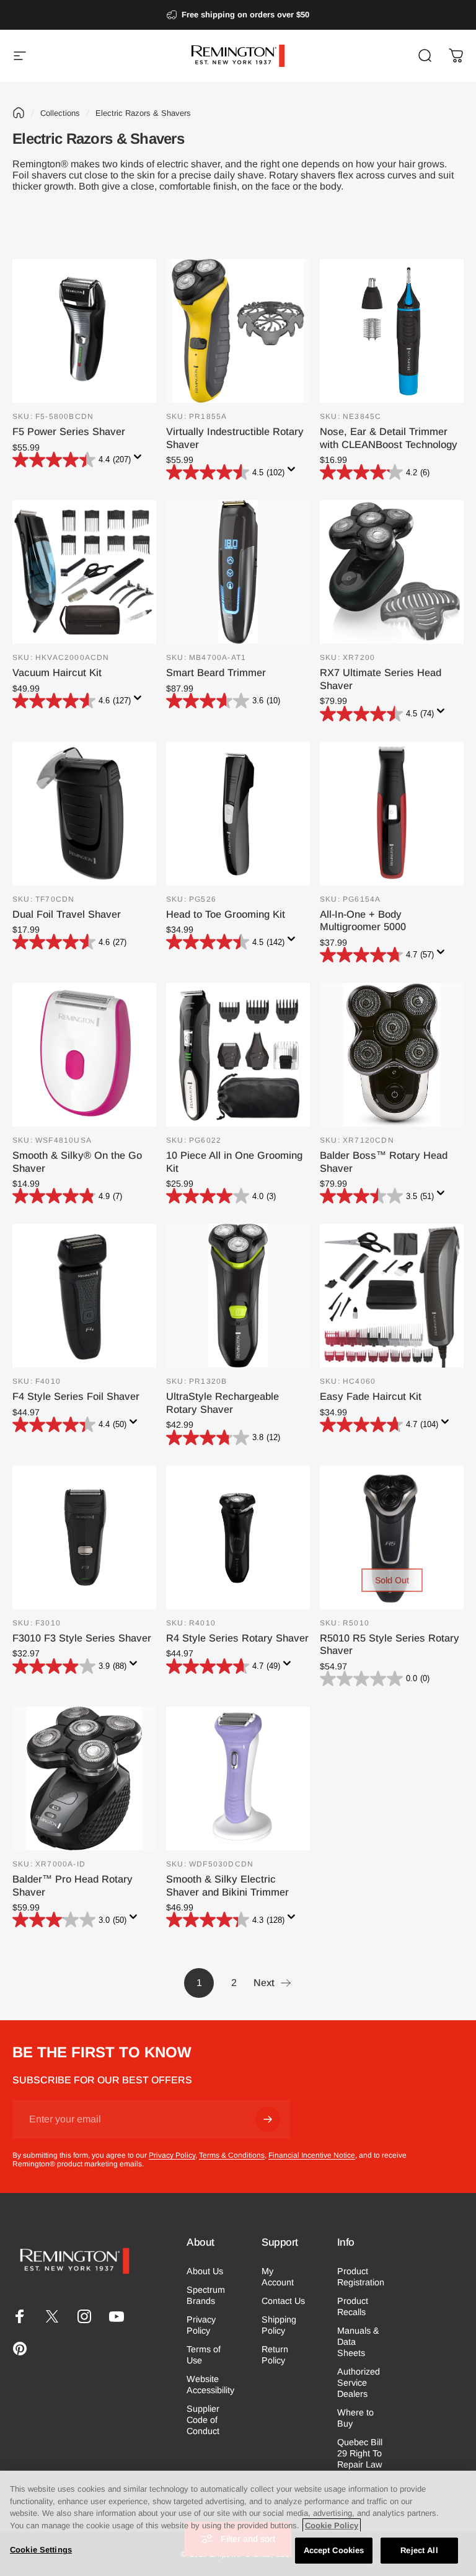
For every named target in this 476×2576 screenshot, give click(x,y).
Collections (60, 113)
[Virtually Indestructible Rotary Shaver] (238, 331)
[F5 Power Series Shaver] (84, 331)
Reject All (419, 2550)
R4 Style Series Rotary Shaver (237, 1638)
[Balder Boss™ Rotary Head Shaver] (392, 1055)
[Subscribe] (268, 2119)
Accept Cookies (334, 2550)
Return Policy (275, 2355)
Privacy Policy (172, 2155)
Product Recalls (353, 2306)
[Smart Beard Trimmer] (238, 572)
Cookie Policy (332, 2525)
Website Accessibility (210, 2385)
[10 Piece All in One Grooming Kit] (238, 1055)
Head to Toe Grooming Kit (226, 914)
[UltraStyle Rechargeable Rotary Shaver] (238, 1296)
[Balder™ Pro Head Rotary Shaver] (84, 1778)
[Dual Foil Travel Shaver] (84, 814)
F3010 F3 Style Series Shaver (82, 1638)
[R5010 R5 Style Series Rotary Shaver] (392, 1537)
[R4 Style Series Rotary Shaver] (238, 1537)
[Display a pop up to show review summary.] (140, 460)
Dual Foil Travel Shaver (67, 914)
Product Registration (361, 2277)
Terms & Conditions (232, 2155)
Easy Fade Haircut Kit (371, 1396)
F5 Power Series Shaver (69, 431)
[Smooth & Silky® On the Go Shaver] (84, 1055)
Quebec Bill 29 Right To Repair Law (360, 2453)
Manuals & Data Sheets (358, 2342)
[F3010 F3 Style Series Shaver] (84, 1537)
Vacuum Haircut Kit (57, 672)
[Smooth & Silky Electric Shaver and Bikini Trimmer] (238, 1778)
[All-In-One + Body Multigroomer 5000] (392, 814)
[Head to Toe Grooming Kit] (238, 814)
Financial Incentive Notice (312, 2155)
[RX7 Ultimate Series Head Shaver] (392, 572)
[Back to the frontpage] (19, 113)
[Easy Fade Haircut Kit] (392, 1296)
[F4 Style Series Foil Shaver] (84, 1296)
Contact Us (283, 2301)
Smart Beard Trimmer (216, 672)
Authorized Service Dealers (359, 2383)
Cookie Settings (41, 2550)
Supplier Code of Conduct (203, 2420)
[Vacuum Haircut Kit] (84, 572)
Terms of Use (204, 2355)
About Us (205, 2271)
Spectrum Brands (206, 2295)
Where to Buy (355, 2418)
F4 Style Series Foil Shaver (76, 1396)
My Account (278, 2277)
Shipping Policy (279, 2325)
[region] (238, 2523)
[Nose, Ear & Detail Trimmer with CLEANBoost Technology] (392, 331)
